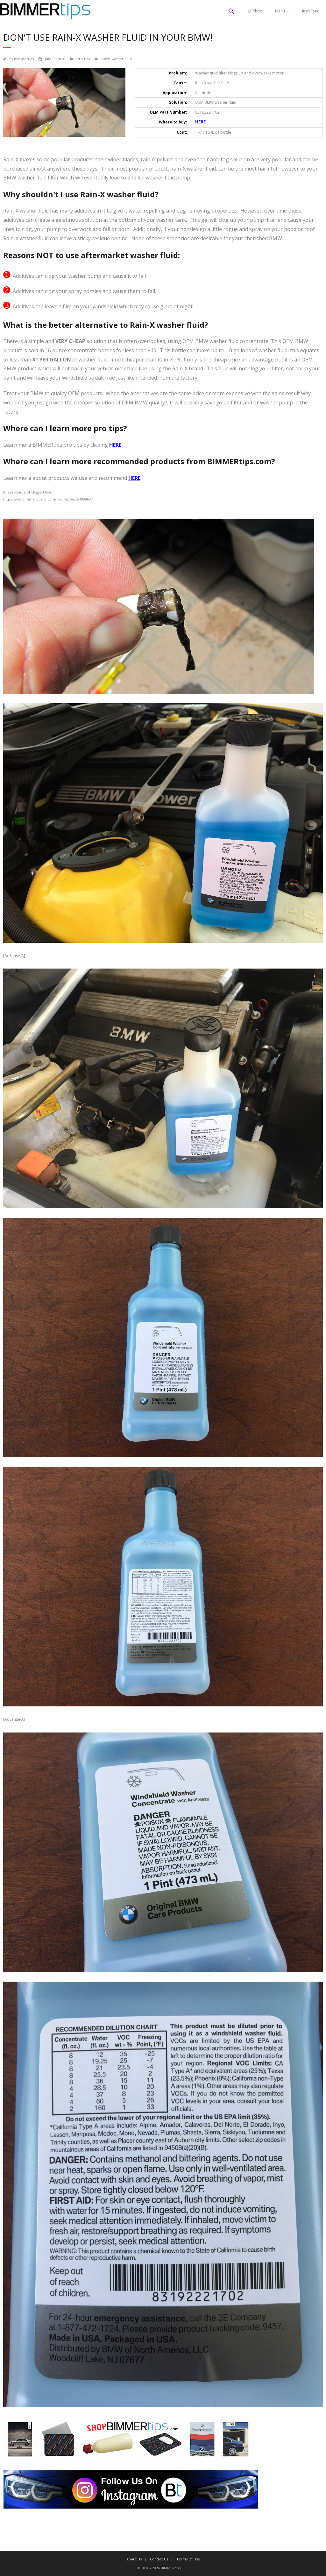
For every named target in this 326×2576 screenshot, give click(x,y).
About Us (134, 2559)
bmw (106, 59)
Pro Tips (83, 59)
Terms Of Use (188, 2559)
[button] (231, 11)
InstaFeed (311, 11)
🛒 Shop (255, 11)
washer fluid (122, 59)
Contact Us (159, 2559)
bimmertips (24, 59)
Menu (280, 11)
